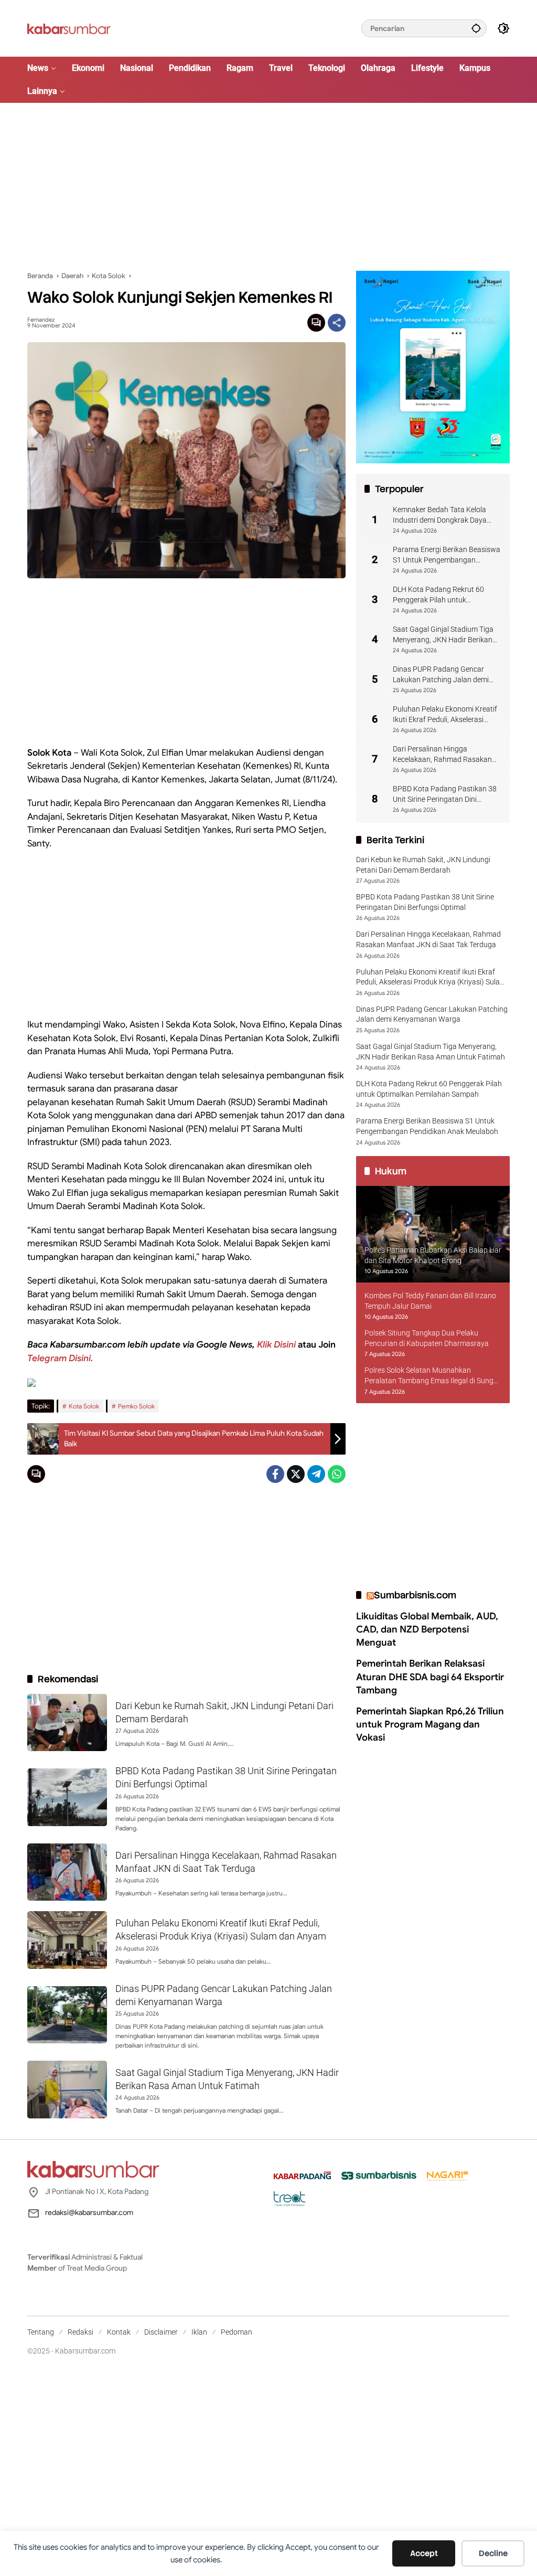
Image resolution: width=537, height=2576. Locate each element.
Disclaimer (161, 2332)
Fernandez (41, 320)
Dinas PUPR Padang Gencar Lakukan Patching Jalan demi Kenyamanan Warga (441, 675)
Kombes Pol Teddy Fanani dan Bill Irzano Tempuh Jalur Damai (430, 1301)
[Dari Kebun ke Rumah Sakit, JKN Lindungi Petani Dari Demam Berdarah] (67, 1723)
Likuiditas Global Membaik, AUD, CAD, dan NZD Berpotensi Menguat (427, 1629)
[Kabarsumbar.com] (69, 28)
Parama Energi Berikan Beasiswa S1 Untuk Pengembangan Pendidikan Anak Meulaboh (447, 555)
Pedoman (237, 2332)
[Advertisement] (268, 187)
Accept (424, 2553)
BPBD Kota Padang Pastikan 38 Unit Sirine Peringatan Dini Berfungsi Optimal (445, 794)
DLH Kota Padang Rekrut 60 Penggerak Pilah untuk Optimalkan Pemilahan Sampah (444, 595)
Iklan (199, 2332)
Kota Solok (84, 1406)
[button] (476, 28)
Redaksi (80, 2332)
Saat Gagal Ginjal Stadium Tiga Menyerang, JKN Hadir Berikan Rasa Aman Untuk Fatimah (443, 635)
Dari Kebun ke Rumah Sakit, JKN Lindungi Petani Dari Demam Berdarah (423, 865)
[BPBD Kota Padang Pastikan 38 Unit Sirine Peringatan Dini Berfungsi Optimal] (67, 1797)
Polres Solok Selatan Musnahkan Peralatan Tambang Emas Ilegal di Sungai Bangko (432, 1376)
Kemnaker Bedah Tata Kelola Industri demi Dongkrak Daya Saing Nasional (440, 515)
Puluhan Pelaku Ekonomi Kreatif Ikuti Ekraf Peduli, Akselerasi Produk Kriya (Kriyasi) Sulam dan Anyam (446, 715)
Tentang (41, 2332)
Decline (493, 2553)
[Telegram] (316, 1474)
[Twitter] (296, 1474)
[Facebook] (275, 1474)
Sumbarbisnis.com (415, 1595)
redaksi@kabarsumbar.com (89, 2212)
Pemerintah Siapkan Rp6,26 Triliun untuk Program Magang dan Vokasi (430, 1724)
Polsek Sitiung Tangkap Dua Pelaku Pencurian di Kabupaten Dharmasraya (427, 1338)
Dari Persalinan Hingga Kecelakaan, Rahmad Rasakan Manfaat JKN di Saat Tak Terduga (442, 755)
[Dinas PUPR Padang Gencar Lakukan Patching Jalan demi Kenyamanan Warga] (67, 2015)
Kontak (119, 2332)
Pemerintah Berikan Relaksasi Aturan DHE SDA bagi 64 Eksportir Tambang (430, 1677)
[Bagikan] (337, 323)
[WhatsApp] (337, 1474)
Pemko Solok (136, 1406)
